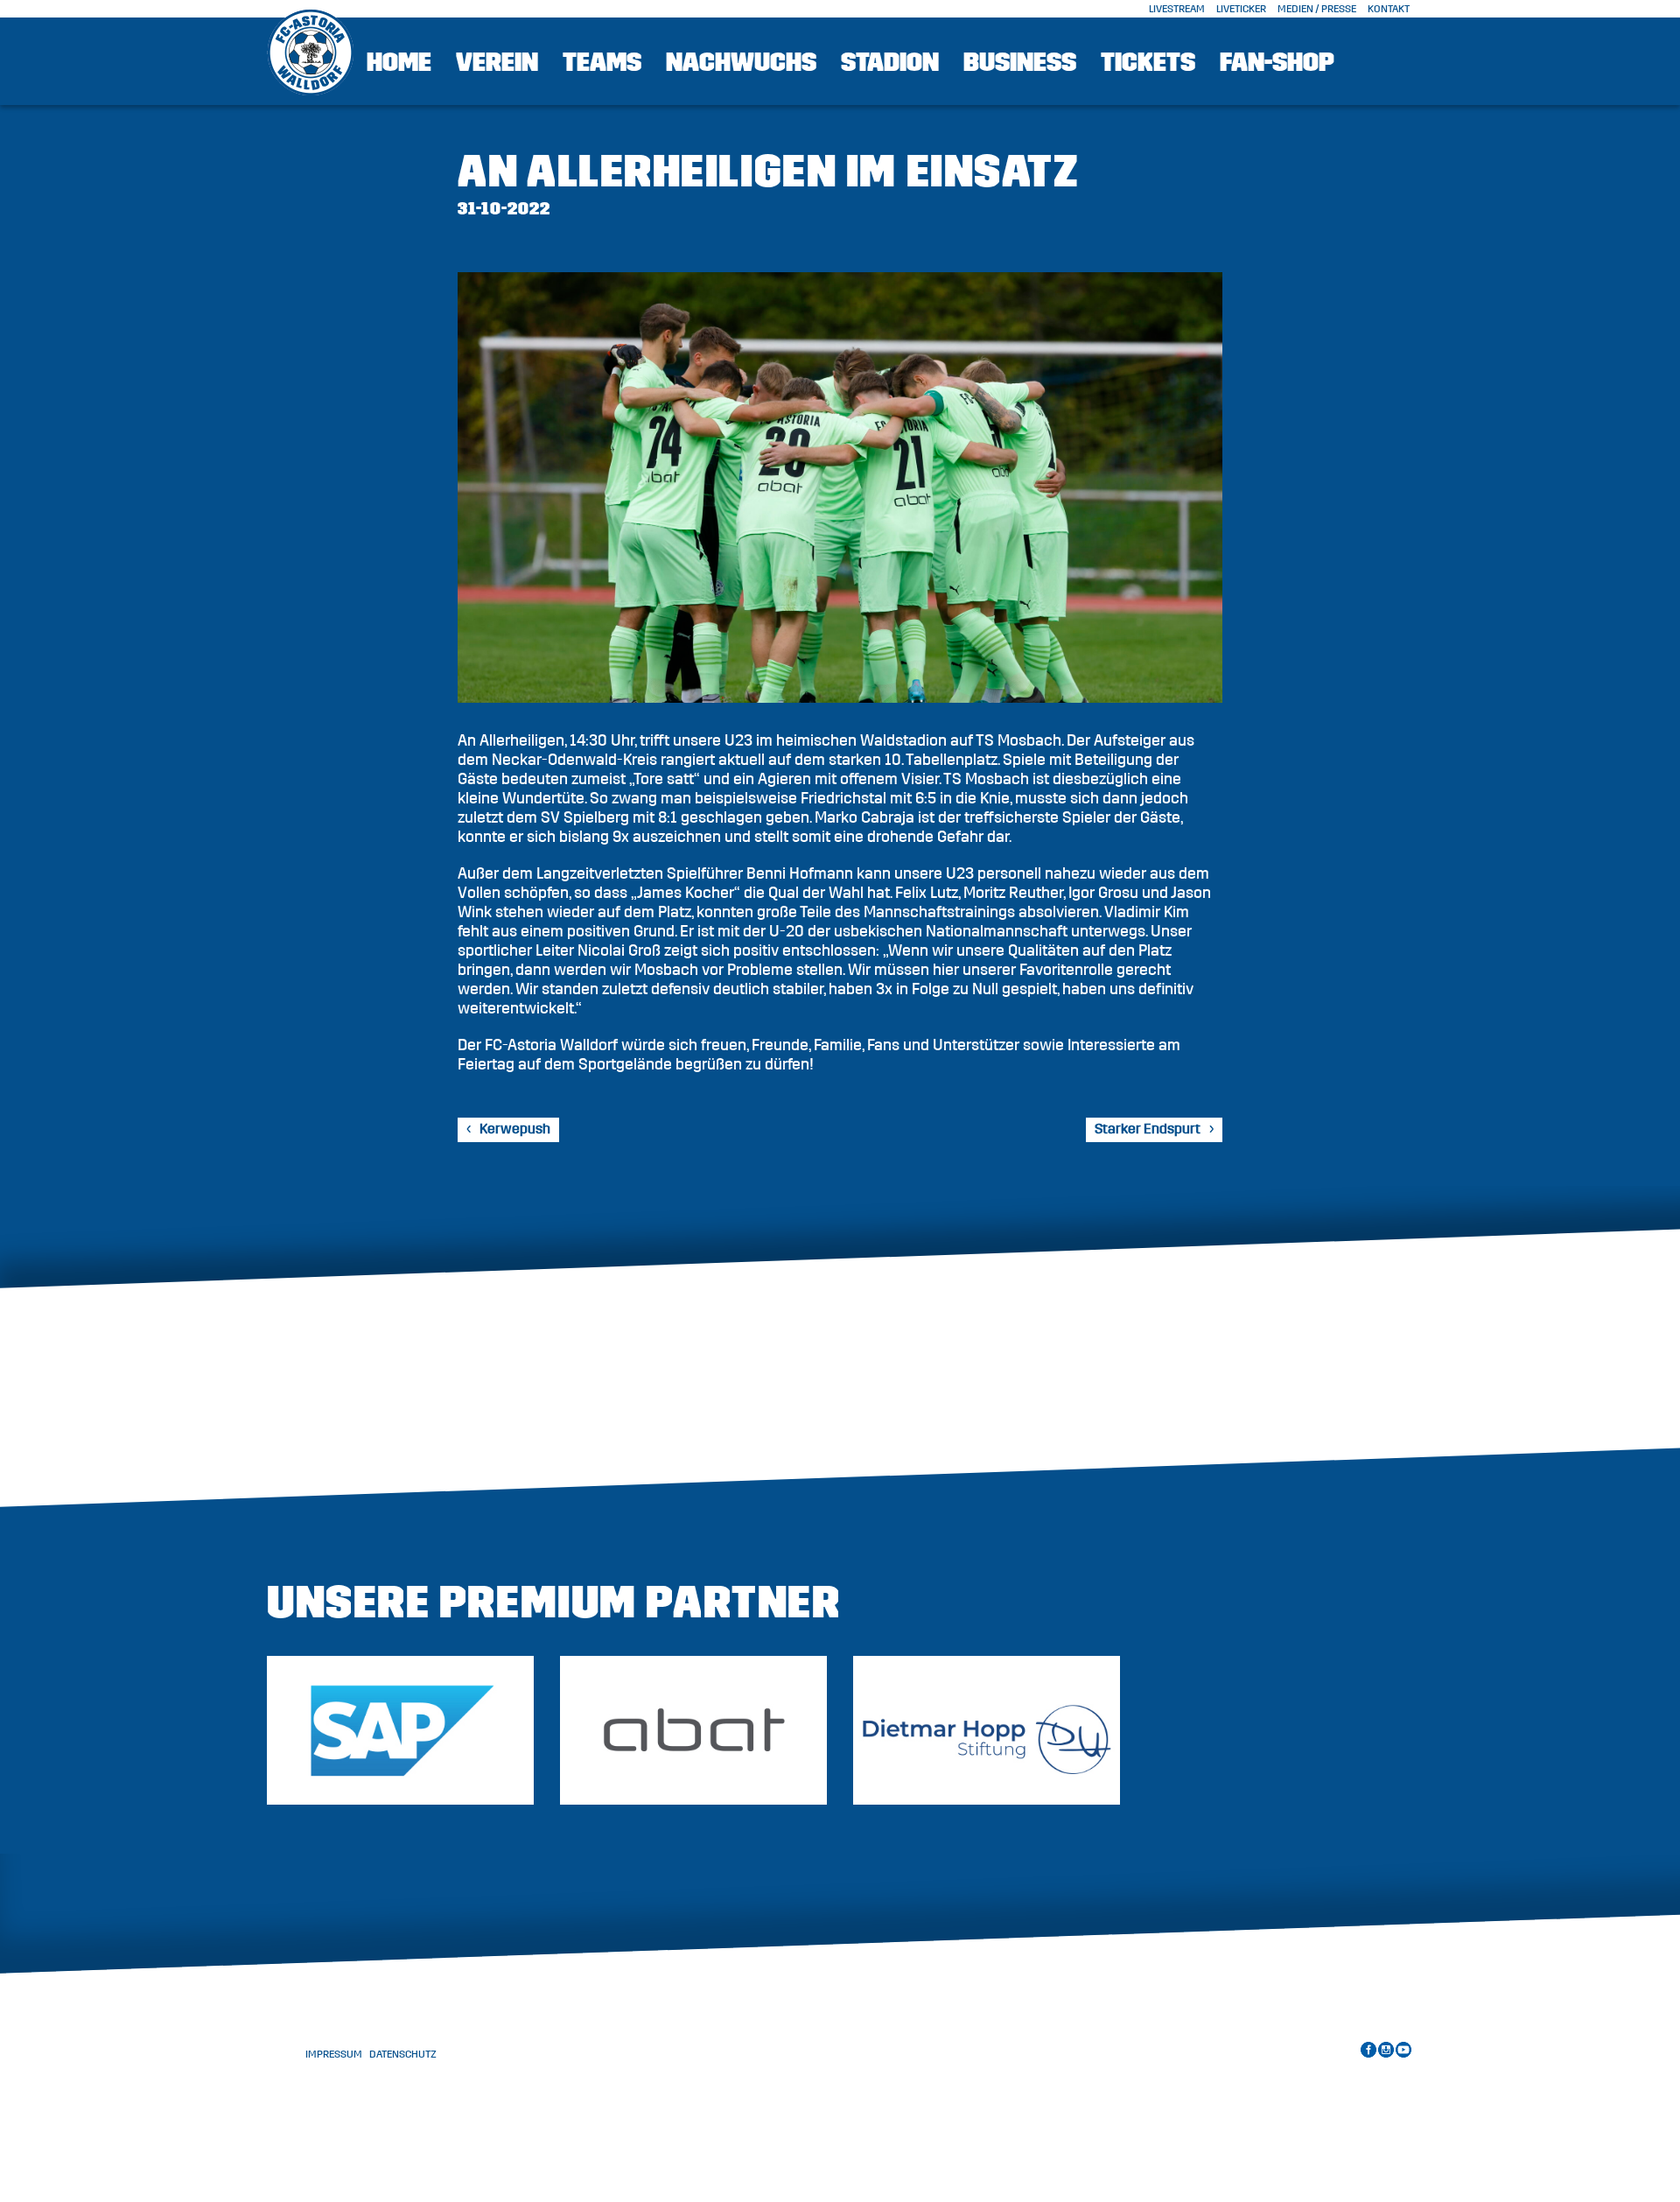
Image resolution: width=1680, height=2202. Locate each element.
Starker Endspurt (1148, 1129)
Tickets (1148, 62)
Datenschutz (403, 2054)
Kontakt (1389, 9)
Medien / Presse (1317, 9)
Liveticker (1241, 9)
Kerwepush (515, 1129)
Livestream (1177, 9)
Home (399, 62)
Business (1020, 62)
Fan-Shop (1277, 62)
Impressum (334, 2054)
